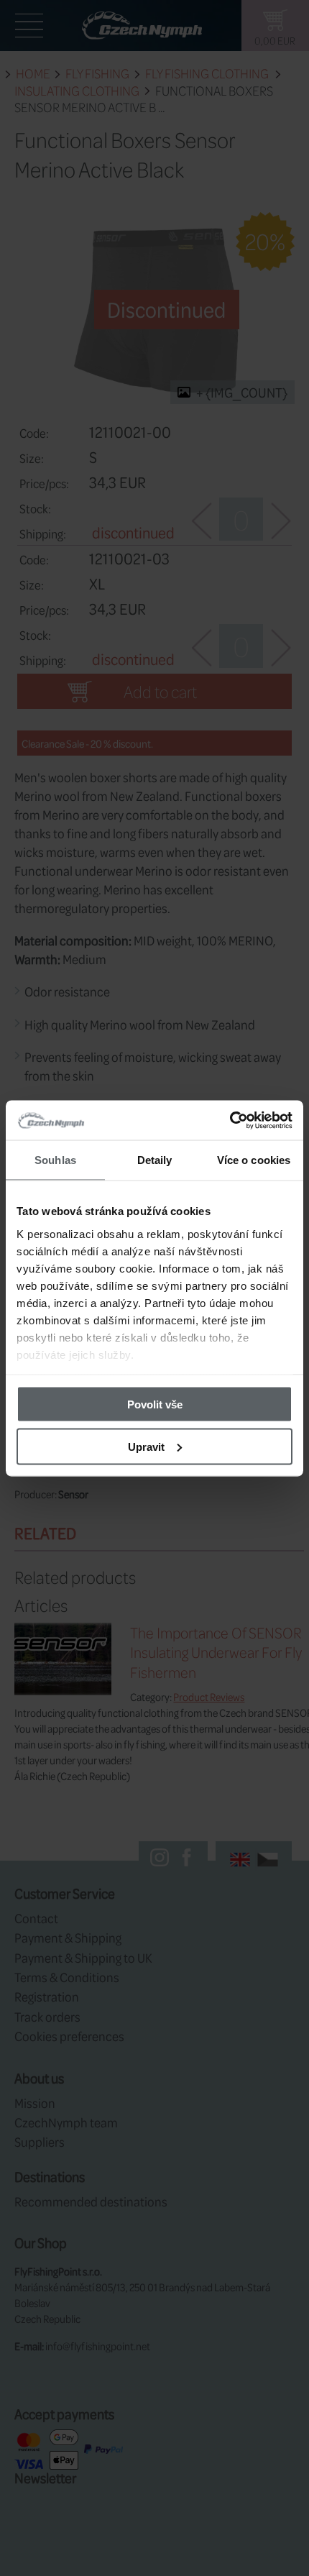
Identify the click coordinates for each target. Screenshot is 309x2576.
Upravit (146, 1446)
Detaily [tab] (155, 1160)
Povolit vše (155, 1404)
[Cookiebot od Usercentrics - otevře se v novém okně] (230, 1120)
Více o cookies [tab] (254, 1160)
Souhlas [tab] (55, 1160)
